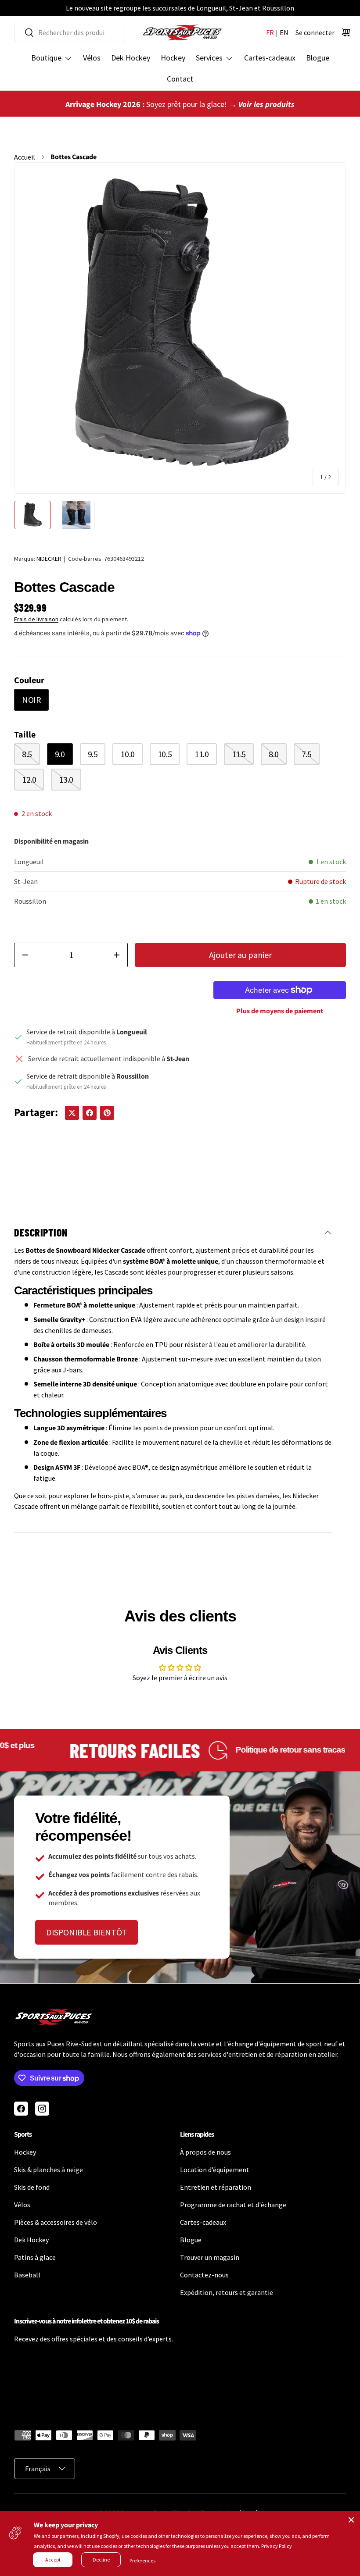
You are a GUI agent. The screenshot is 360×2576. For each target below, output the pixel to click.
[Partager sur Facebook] (90, 1113)
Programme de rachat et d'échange (233, 2205)
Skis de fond (32, 2187)
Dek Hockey (131, 58)
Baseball (27, 2275)
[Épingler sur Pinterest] (107, 1113)
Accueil (25, 157)
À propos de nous (205, 2152)
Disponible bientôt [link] (86, 1932)
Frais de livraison (36, 619)
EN (284, 32)
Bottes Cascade (74, 157)
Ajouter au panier (240, 955)
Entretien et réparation (216, 2187)
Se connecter (315, 32)
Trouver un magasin (210, 2257)
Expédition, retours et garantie (227, 2292)
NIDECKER (49, 559)
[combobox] (70, 32)
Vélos (92, 58)
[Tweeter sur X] (72, 1113)
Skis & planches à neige (49, 2170)
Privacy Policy (277, 2546)
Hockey (173, 58)
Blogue (318, 58)
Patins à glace (35, 2257)
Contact (180, 79)
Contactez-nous (204, 2275)
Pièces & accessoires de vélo (56, 2222)
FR (270, 32)
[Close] (351, 2520)
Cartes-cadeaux (270, 58)
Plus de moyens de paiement (280, 1011)
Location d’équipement (215, 2170)
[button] (346, 32)
